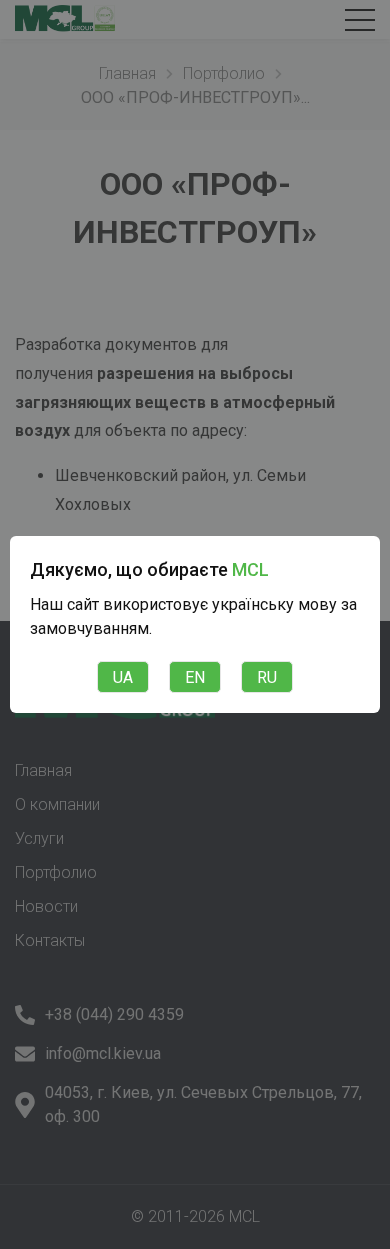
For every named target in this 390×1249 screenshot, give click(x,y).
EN (195, 677)
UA (123, 677)
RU (267, 677)
